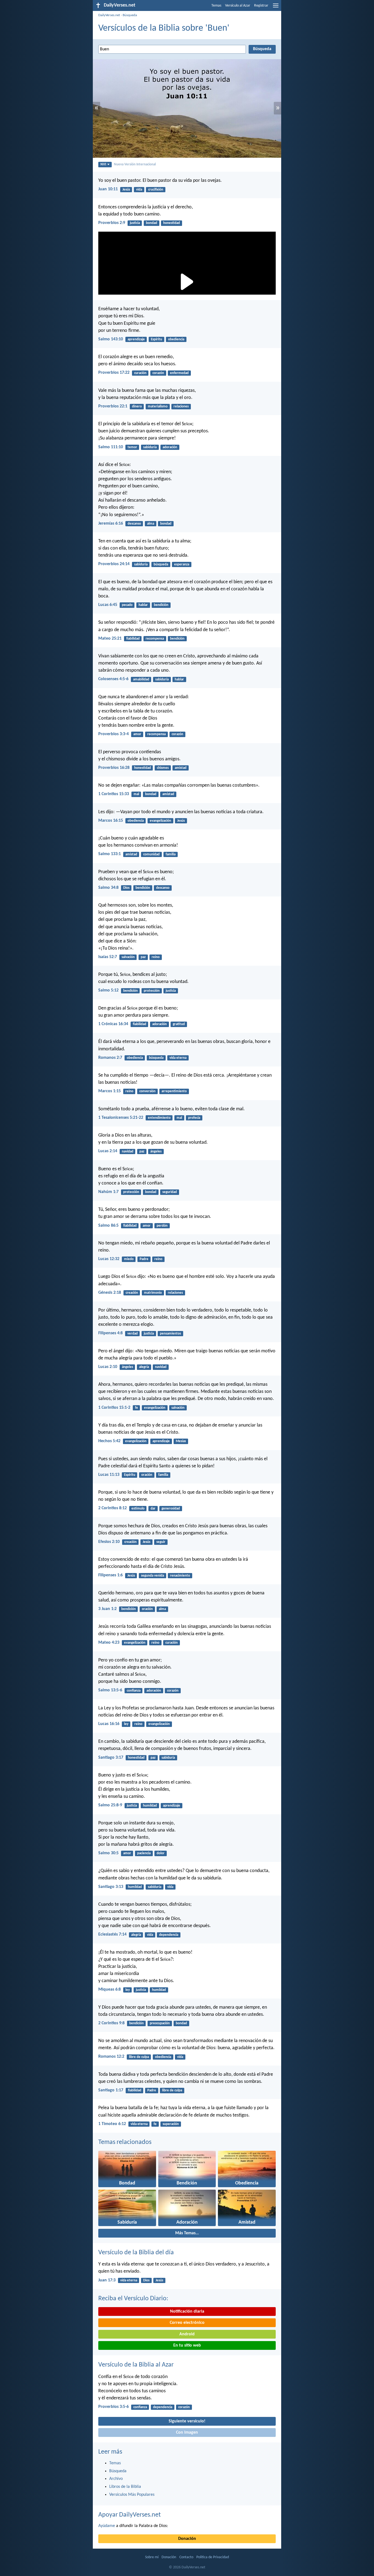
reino (156, 957)
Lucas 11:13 (109, 1475)
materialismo (158, 406)
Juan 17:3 (107, 2280)
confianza (134, 1691)
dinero (137, 406)
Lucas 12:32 (109, 1259)
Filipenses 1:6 (110, 1575)
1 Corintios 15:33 (114, 794)
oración (147, 1475)
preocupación (160, 2023)
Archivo (116, 2479)
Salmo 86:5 (108, 1226)
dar (153, 1509)
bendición (161, 605)
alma (151, 524)
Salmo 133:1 (110, 854)
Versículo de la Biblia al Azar (136, 2365)
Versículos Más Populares (132, 2495)
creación (132, 1293)
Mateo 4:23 (109, 1643)
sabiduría (150, 447)
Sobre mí (152, 2557)
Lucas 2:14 (108, 1151)
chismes (163, 768)
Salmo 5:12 (108, 990)
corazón (158, 373)
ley (126, 1724)
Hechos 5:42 (109, 1441)
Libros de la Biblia (125, 2487)
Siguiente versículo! (187, 2421)
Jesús (126, 190)
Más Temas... (187, 2233)
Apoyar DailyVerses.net (130, 2515)
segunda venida (153, 1576)
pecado (127, 605)
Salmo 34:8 (108, 888)
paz (143, 957)
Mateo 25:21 (110, 639)
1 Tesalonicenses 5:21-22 (121, 1118)
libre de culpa (139, 2057)
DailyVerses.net (109, 15)
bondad (152, 223)
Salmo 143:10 (111, 339)
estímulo (138, 1509)
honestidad (172, 223)
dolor (161, 1853)
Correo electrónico (187, 2323)
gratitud (179, 1024)
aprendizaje (136, 339)
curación (140, 373)
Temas (216, 6)
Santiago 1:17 (111, 2090)
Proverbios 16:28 (114, 768)
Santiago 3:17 (111, 1758)
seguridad (170, 1192)
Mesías (181, 1441)
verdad (133, 1334)
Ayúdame (107, 2526)
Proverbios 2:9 (112, 223)
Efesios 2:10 (109, 1542)
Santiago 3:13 (111, 1887)
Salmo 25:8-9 (110, 1805)
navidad (128, 1152)
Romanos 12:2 (111, 2057)
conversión (147, 1091)
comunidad (151, 854)
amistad (181, 768)
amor (137, 734)
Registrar (261, 6)
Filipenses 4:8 (110, 1333)
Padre (144, 1259)
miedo (129, 1259)
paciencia (144, 1853)
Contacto (186, 2557)
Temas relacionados (125, 2142)
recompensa (155, 639)
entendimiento (159, 1118)
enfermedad (179, 373)
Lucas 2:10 (108, 1367)
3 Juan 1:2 (107, 1609)
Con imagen (187, 2433)
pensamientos (170, 1334)
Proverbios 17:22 (114, 373)
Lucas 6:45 (108, 605)
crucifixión (156, 190)
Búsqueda (130, 15)
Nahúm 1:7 (108, 1192)
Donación (187, 2539)
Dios (126, 888)
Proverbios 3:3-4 (113, 734)
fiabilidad (133, 639)
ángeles (156, 1152)
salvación (128, 957)
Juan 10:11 (108, 189)
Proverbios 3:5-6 (113, 2407)
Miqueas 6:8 (110, 1990)
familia (171, 854)
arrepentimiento (174, 1091)
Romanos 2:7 (110, 1058)
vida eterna (178, 1058)
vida (139, 190)
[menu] (276, 8)
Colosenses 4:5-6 (113, 679)
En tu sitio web (187, 2345)
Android (187, 2334)
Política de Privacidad (213, 2557)
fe (136, 1408)
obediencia (176, 339)
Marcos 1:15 (110, 1091)
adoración (170, 447)
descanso (134, 524)
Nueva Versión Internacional (135, 164)
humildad (150, 1806)
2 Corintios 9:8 (111, 2023)
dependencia (169, 1935)
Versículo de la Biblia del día (136, 2253)
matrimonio (153, 1293)
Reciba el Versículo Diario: (133, 2299)
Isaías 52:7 (108, 957)
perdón (162, 1226)
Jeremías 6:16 (111, 524)
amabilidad (141, 679)
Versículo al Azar (238, 6)
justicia (135, 223)
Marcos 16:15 (111, 821)
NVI (103, 164)
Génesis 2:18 (110, 1293)
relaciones (181, 406)
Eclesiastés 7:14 (112, 1934)
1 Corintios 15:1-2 (114, 1408)
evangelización (160, 821)
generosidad (171, 1509)
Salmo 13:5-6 (110, 1690)
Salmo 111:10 (111, 447)
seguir (161, 1542)
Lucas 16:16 (109, 1724)
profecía (194, 1118)
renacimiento (180, 1576)
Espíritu (156, 339)
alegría (144, 1367)
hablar (143, 605)
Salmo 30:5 (108, 1853)
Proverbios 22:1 (113, 406)
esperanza (182, 564)
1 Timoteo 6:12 (112, 2124)
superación (171, 2124)
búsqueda (161, 564)
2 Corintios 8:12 (113, 1508)
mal (136, 794)
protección (152, 991)
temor (132, 447)
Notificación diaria (187, 2311)
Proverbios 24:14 (114, 564)
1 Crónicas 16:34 (113, 1024)
